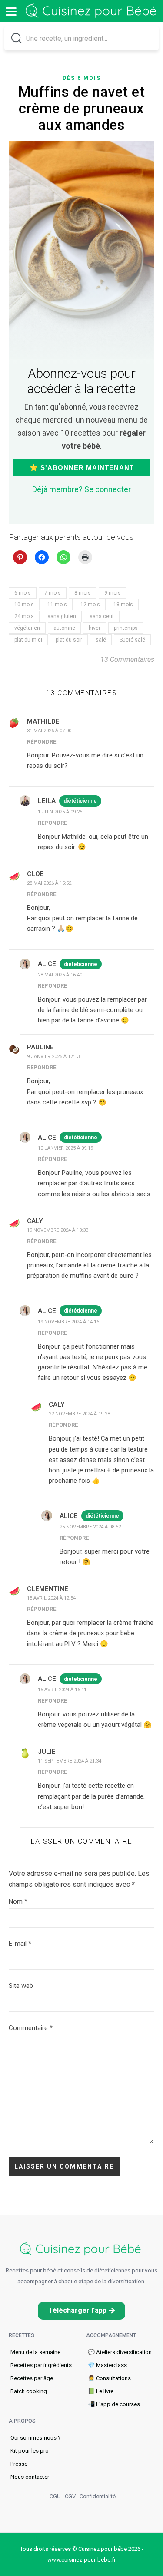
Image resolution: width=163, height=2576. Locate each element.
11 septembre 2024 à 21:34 (70, 1761)
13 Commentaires (127, 660)
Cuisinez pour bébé (92, 11)
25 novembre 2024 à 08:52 (90, 1527)
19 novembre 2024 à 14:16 (68, 1322)
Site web (21, 1986)
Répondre (42, 742)
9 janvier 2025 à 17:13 (53, 1057)
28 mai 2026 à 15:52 (49, 883)
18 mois (123, 605)
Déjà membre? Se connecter (81, 489)
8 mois (83, 593)
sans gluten (62, 616)
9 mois (113, 593)
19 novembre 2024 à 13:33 (58, 1230)
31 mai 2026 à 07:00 (49, 731)
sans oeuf (102, 616)
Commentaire (31, 2028)
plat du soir (69, 640)
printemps (126, 628)
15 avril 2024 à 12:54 (51, 1598)
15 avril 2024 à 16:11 (62, 1690)
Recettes (22, 2335)
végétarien (27, 628)
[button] (81, 2311)
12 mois (90, 605)
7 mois (53, 593)
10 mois (24, 605)
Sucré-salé (132, 640)
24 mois (24, 616)
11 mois (57, 605)
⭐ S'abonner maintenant (82, 468)
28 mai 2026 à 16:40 (60, 975)
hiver (95, 628)
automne (64, 628)
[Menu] (11, 11)
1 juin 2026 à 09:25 (60, 812)
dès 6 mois (82, 78)
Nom (18, 1901)
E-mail (20, 1944)
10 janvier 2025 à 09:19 (65, 1148)
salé (101, 640)
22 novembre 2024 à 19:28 (79, 1414)
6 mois (23, 593)
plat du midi (28, 640)
